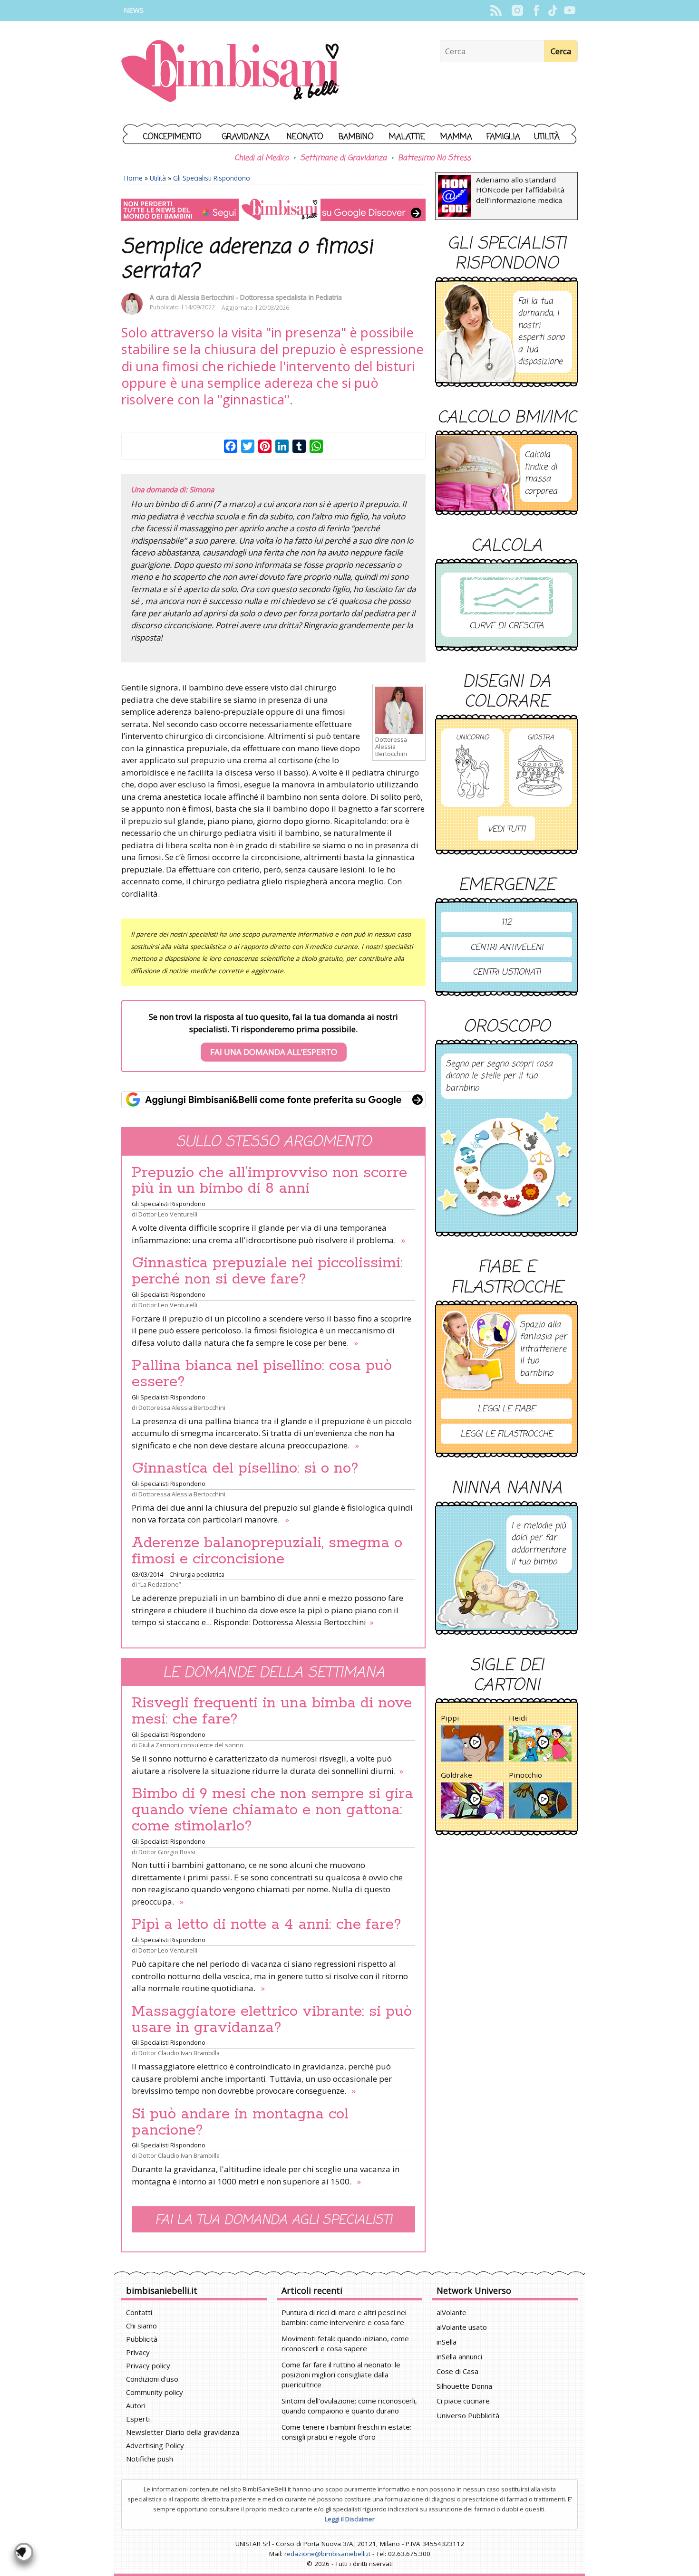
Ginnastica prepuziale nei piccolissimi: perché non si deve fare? (267, 1271)
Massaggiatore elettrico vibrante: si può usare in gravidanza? (272, 2020)
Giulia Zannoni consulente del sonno (191, 1745)
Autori (136, 2405)
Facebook (536, 10)
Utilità (547, 137)
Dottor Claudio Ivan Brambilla (179, 2053)
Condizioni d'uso (152, 2379)
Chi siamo (141, 2326)
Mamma (456, 137)
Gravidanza (246, 137)
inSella (447, 2342)
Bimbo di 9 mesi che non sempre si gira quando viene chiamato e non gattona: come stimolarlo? (272, 1810)
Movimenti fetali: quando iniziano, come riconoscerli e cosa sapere (345, 2343)
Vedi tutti (506, 829)
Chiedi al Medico (262, 158)
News (134, 10)
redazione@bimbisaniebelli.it (327, 2554)
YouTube (569, 10)
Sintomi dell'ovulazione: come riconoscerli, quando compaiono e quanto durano (349, 2406)
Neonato (305, 137)
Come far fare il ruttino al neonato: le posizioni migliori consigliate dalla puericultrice (341, 2375)
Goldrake (456, 1775)
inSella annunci (459, 2356)
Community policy (155, 2392)
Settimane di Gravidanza (343, 158)
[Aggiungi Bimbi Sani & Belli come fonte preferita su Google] (273, 1100)
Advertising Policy (155, 2445)
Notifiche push (150, 2459)
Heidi (518, 1718)
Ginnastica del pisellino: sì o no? (245, 1468)
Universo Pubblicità (468, 2415)
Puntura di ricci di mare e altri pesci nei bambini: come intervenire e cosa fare (344, 2317)
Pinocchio (525, 1775)
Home (133, 178)
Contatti (139, 2312)
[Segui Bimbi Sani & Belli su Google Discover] (273, 210)
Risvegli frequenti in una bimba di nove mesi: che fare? (272, 1711)
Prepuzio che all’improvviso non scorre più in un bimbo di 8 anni (269, 1181)
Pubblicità (142, 2339)
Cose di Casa (457, 2371)
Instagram (517, 10)
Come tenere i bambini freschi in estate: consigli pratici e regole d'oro (346, 2432)
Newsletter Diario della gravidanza (183, 2432)
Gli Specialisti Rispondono (212, 178)
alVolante (451, 2312)
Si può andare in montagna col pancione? (240, 2122)
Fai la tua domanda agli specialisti (273, 2220)
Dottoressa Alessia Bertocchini (182, 1408)
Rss (496, 10)
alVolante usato (462, 2327)
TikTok (553, 10)
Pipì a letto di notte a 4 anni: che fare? (267, 1925)
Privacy (138, 2352)
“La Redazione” (160, 1584)
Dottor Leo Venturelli (168, 1214)
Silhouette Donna (464, 2386)
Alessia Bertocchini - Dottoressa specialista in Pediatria (260, 297)
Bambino (356, 137)
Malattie (407, 137)
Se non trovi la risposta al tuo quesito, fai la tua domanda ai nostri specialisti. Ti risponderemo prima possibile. (273, 1034)
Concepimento (172, 137)
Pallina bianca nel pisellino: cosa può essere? (262, 1374)
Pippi (450, 1718)
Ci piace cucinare (463, 2401)
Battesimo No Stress (434, 158)
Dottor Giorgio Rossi (167, 1852)
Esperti (138, 2419)
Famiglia (503, 137)
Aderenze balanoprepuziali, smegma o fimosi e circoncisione (267, 1551)
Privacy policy (148, 2365)
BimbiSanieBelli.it (230, 72)
